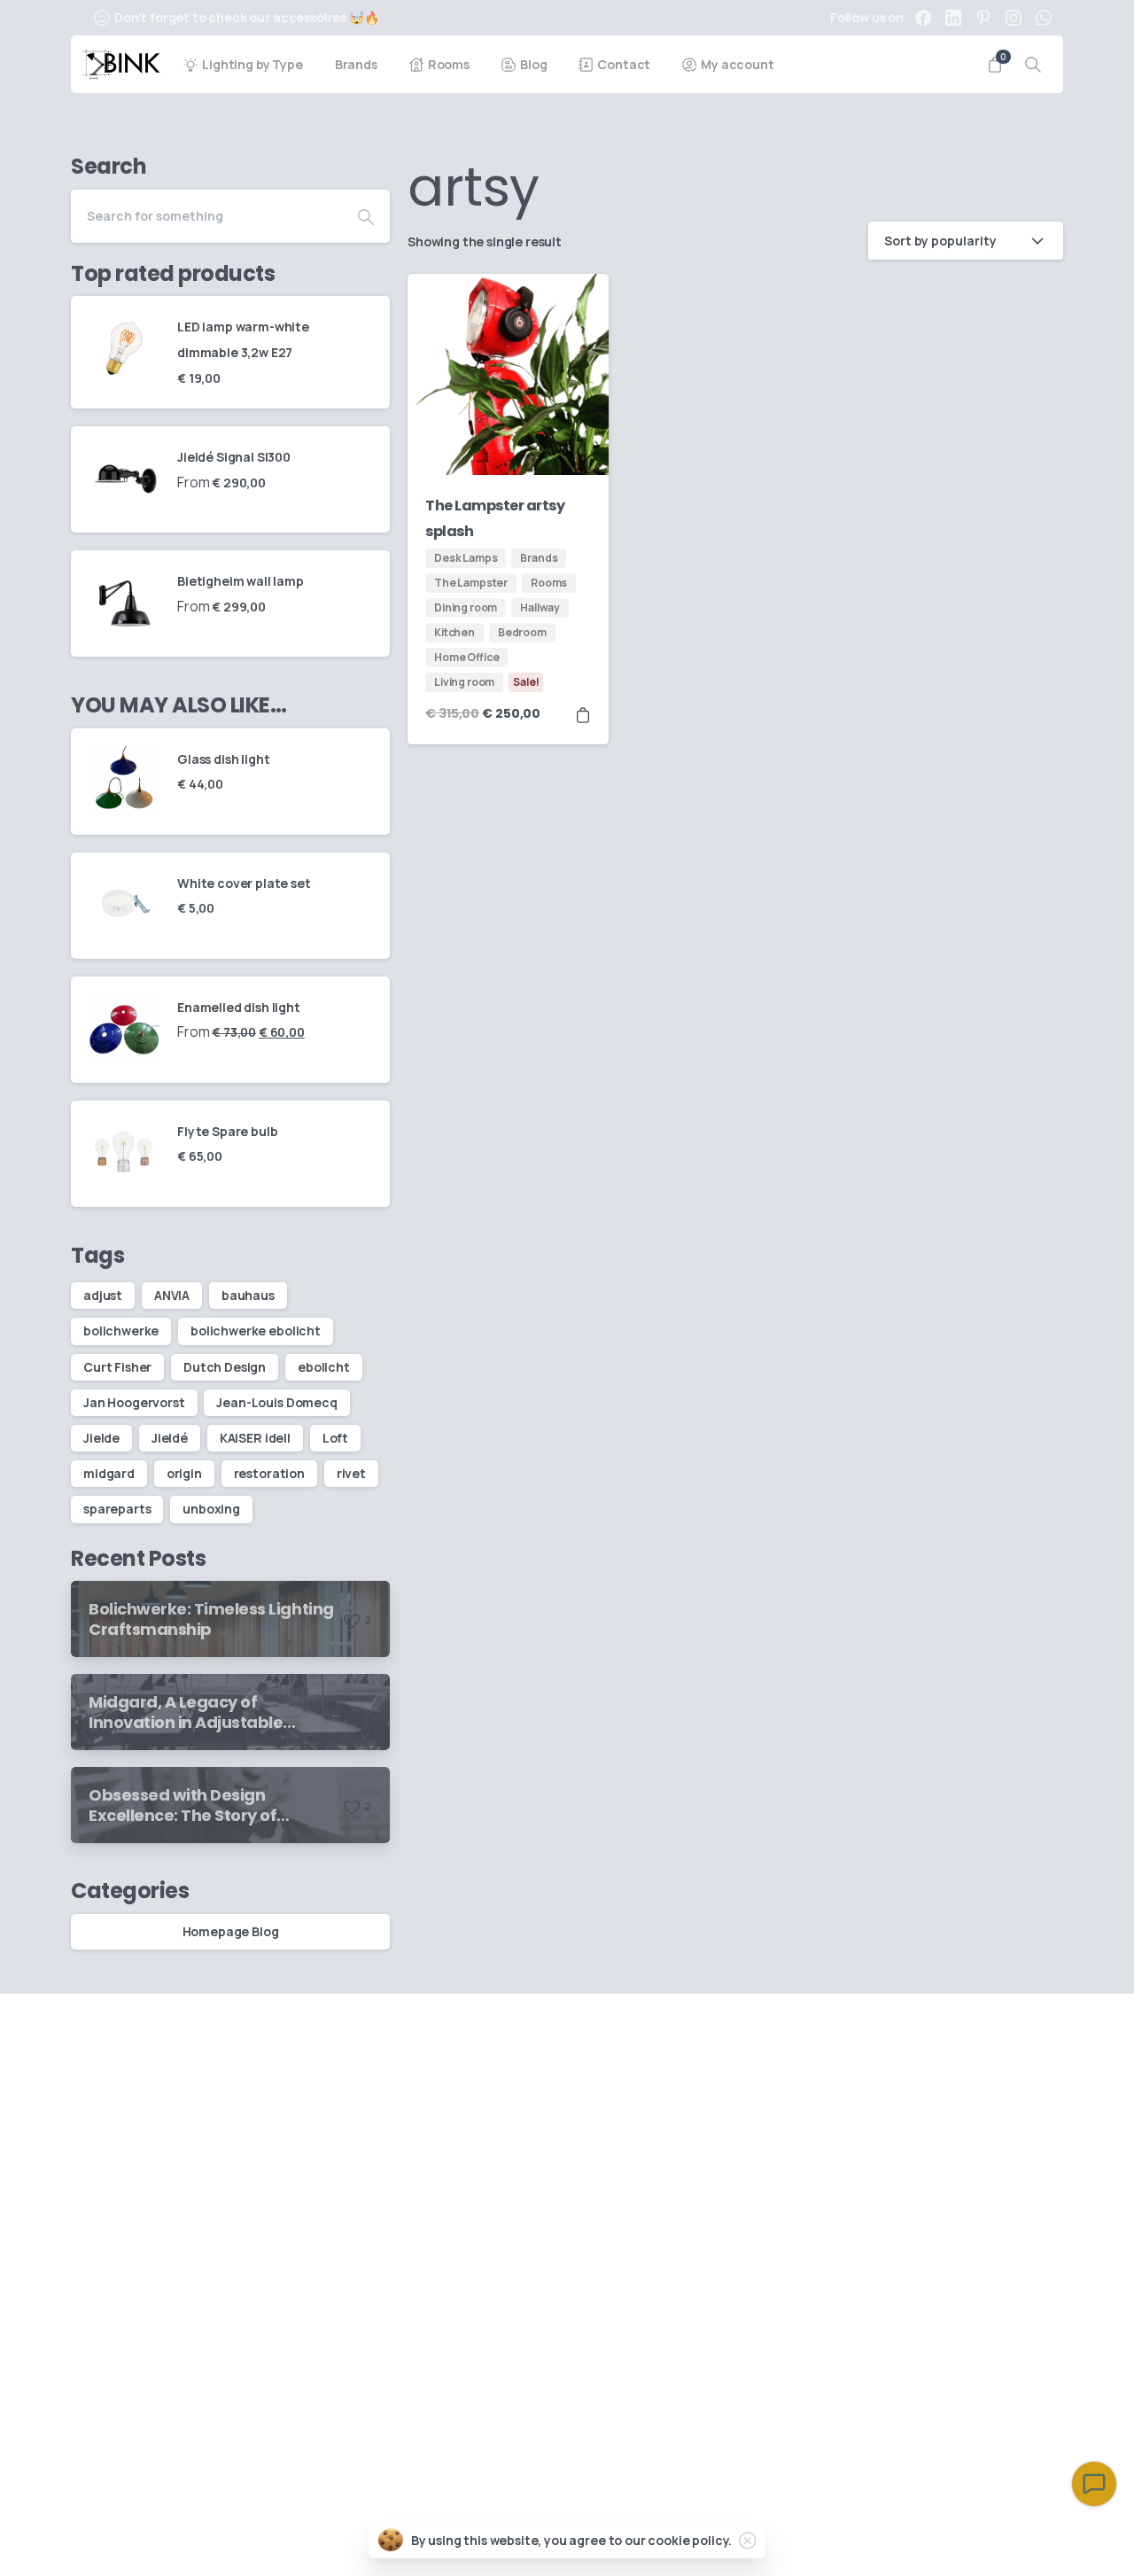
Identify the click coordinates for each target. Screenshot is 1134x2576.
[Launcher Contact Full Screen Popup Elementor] (1094, 2484)
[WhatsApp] (1044, 18)
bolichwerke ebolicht (256, 1331)
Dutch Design (225, 1367)
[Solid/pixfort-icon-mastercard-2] (1043, 2537)
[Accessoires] (97, 2403)
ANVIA (172, 1295)
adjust (103, 1295)
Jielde (101, 1438)
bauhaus (248, 1295)
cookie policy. (690, 2540)
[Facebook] (923, 18)
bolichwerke (121, 1331)
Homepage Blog (231, 1931)
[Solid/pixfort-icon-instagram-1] (936, 2040)
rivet (351, 1473)
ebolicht (324, 1367)
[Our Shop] (159, 2403)
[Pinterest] (983, 18)
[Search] (1033, 65)
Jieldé (170, 1438)
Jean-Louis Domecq (276, 1402)
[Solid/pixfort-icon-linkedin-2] (1006, 2040)
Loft (335, 1438)
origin (184, 1473)
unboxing (211, 1509)
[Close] (748, 2541)
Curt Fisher (117, 1367)
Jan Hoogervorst (134, 1402)
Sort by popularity (940, 241)
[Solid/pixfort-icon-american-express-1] (961, 2537)
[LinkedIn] (953, 18)
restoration (269, 1473)
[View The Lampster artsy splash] (583, 714)
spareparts (117, 1509)
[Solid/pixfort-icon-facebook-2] (1042, 2040)
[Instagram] (1014, 18)
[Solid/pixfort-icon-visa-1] (1002, 2537)
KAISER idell (255, 1438)
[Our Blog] (128, 2403)
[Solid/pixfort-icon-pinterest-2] (971, 2040)
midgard (109, 1473)
